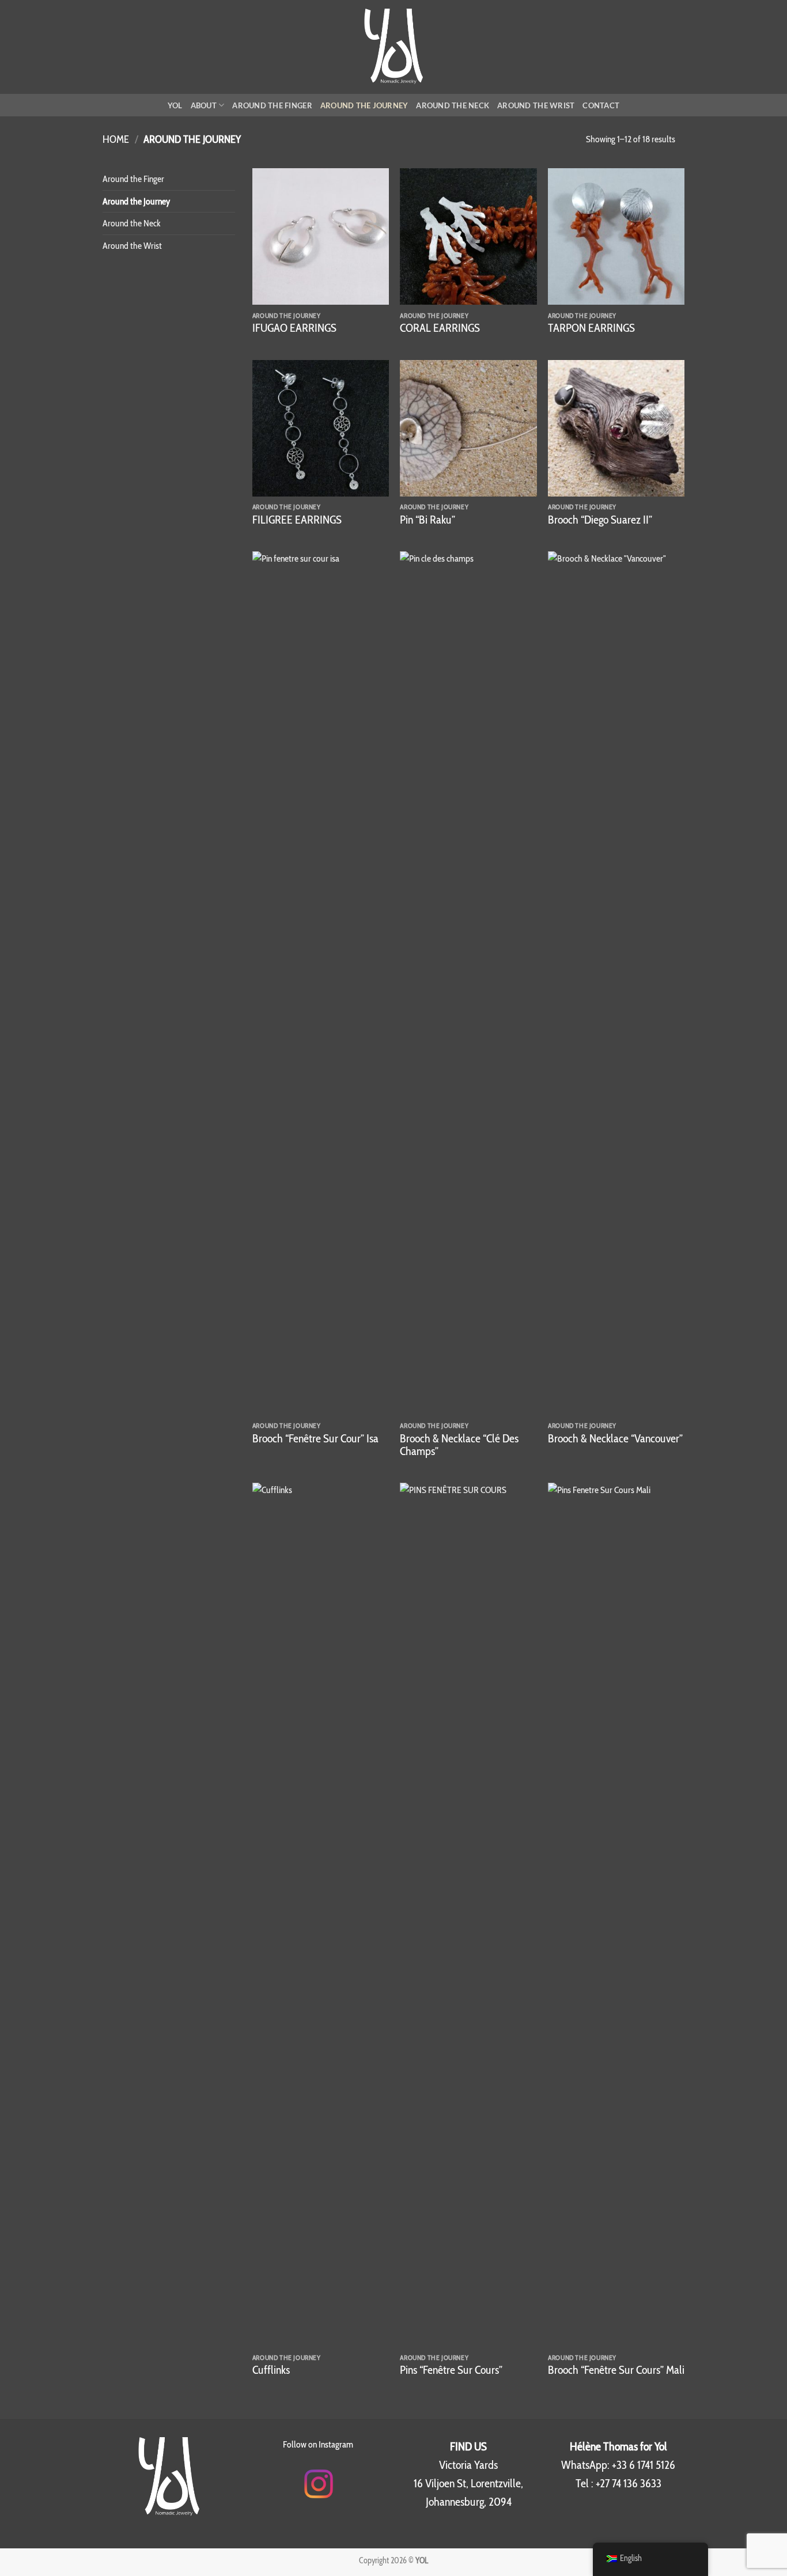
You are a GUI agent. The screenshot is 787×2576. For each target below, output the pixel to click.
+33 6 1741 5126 (644, 2465)
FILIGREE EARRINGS (297, 520)
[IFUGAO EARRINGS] (321, 236)
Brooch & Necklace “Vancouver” (615, 1438)
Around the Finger (272, 105)
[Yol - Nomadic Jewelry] (394, 47)
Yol (175, 105)
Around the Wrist (536, 105)
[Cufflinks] (321, 1915)
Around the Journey (364, 105)
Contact (601, 105)
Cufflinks (271, 2370)
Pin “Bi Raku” (427, 520)
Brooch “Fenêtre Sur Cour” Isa (315, 1438)
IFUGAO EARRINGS (294, 328)
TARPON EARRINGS (591, 328)
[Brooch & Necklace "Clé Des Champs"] (468, 983)
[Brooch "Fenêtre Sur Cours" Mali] (616, 1915)
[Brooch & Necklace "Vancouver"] (616, 983)
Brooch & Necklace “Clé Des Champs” (459, 1445)
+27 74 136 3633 (629, 2483)
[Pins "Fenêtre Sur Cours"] (468, 1915)
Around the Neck (453, 105)
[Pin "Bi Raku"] (468, 428)
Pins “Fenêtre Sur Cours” (451, 2370)
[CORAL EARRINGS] (468, 236)
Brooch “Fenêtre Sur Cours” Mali (616, 2370)
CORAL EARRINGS (440, 328)
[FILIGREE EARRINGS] (321, 428)
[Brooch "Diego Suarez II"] (616, 428)
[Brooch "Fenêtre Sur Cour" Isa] (321, 983)
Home (116, 139)
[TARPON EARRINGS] (616, 236)
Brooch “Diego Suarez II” (600, 520)
